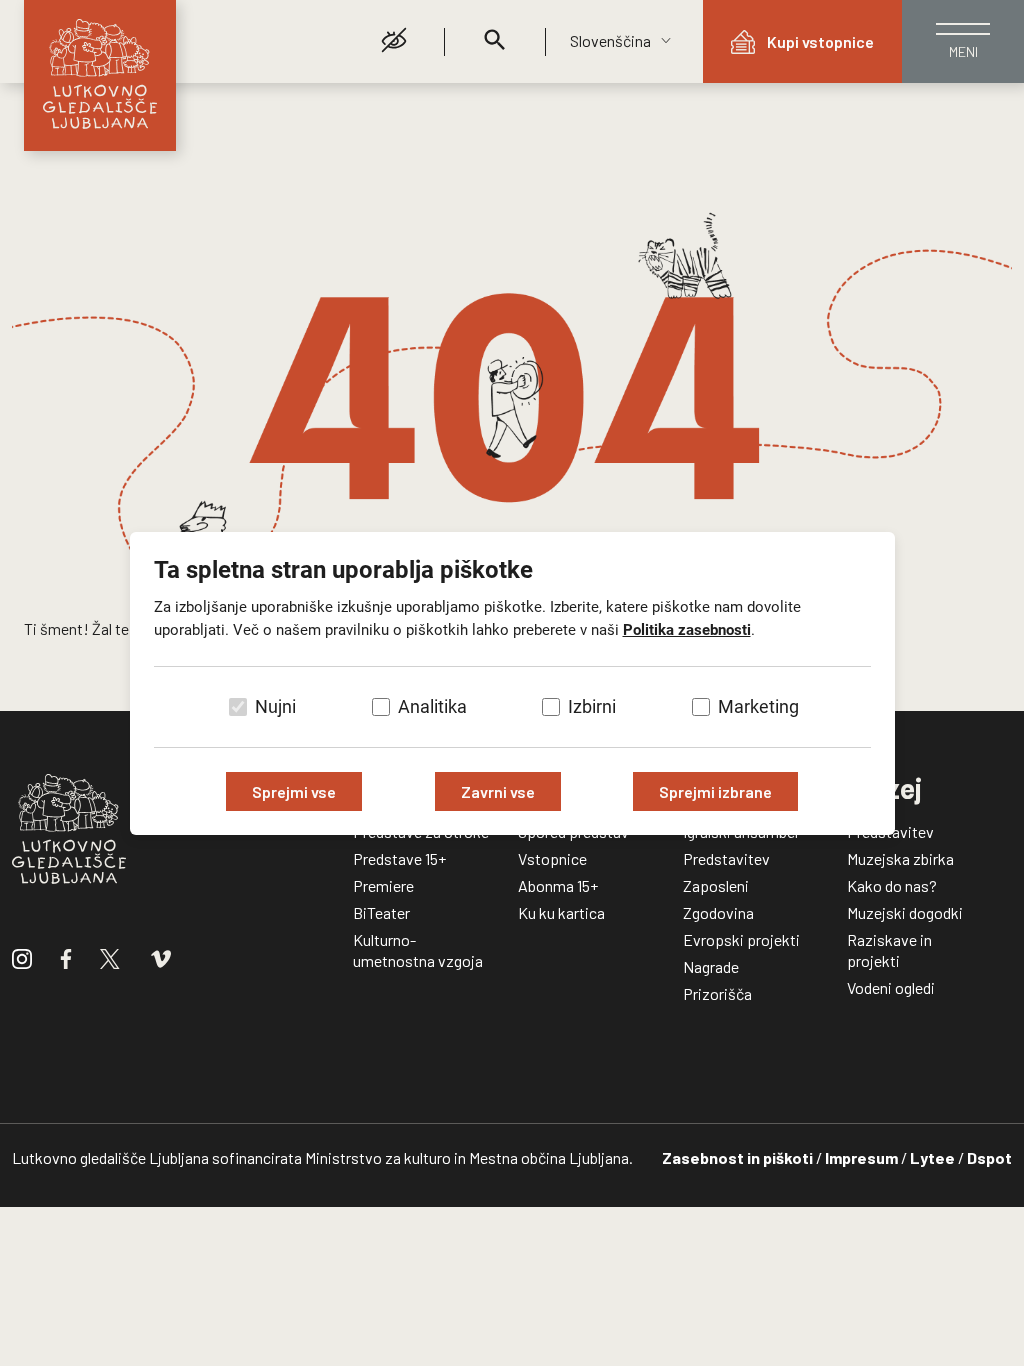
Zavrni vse (498, 791)
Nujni (275, 706)
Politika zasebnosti (687, 630)
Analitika (432, 706)
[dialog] (512, 683)
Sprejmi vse (294, 791)
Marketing (758, 706)
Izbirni (592, 706)
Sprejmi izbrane (715, 791)
